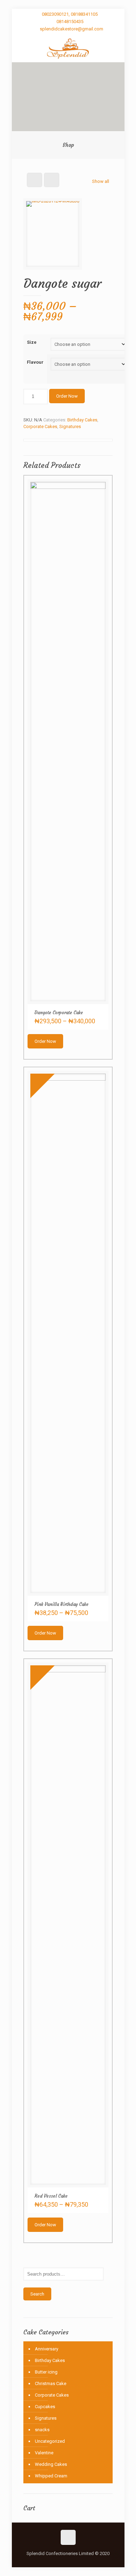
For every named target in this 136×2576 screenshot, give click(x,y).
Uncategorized (50, 2441)
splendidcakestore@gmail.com (71, 29)
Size (32, 342)
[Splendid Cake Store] (68, 48)
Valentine (44, 2453)
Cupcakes (45, 2407)
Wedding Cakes (51, 2464)
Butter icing (46, 2372)
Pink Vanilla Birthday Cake (62, 1604)
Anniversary (47, 2349)
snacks (42, 2430)
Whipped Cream (51, 2476)
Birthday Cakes (82, 420)
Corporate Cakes (40, 426)
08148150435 (70, 22)
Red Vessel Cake (51, 2196)
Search (37, 2294)
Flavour (35, 362)
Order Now (67, 396)
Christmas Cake (51, 2383)
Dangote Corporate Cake (59, 1013)
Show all (101, 181)
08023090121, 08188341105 (70, 14)
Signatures (70, 426)
